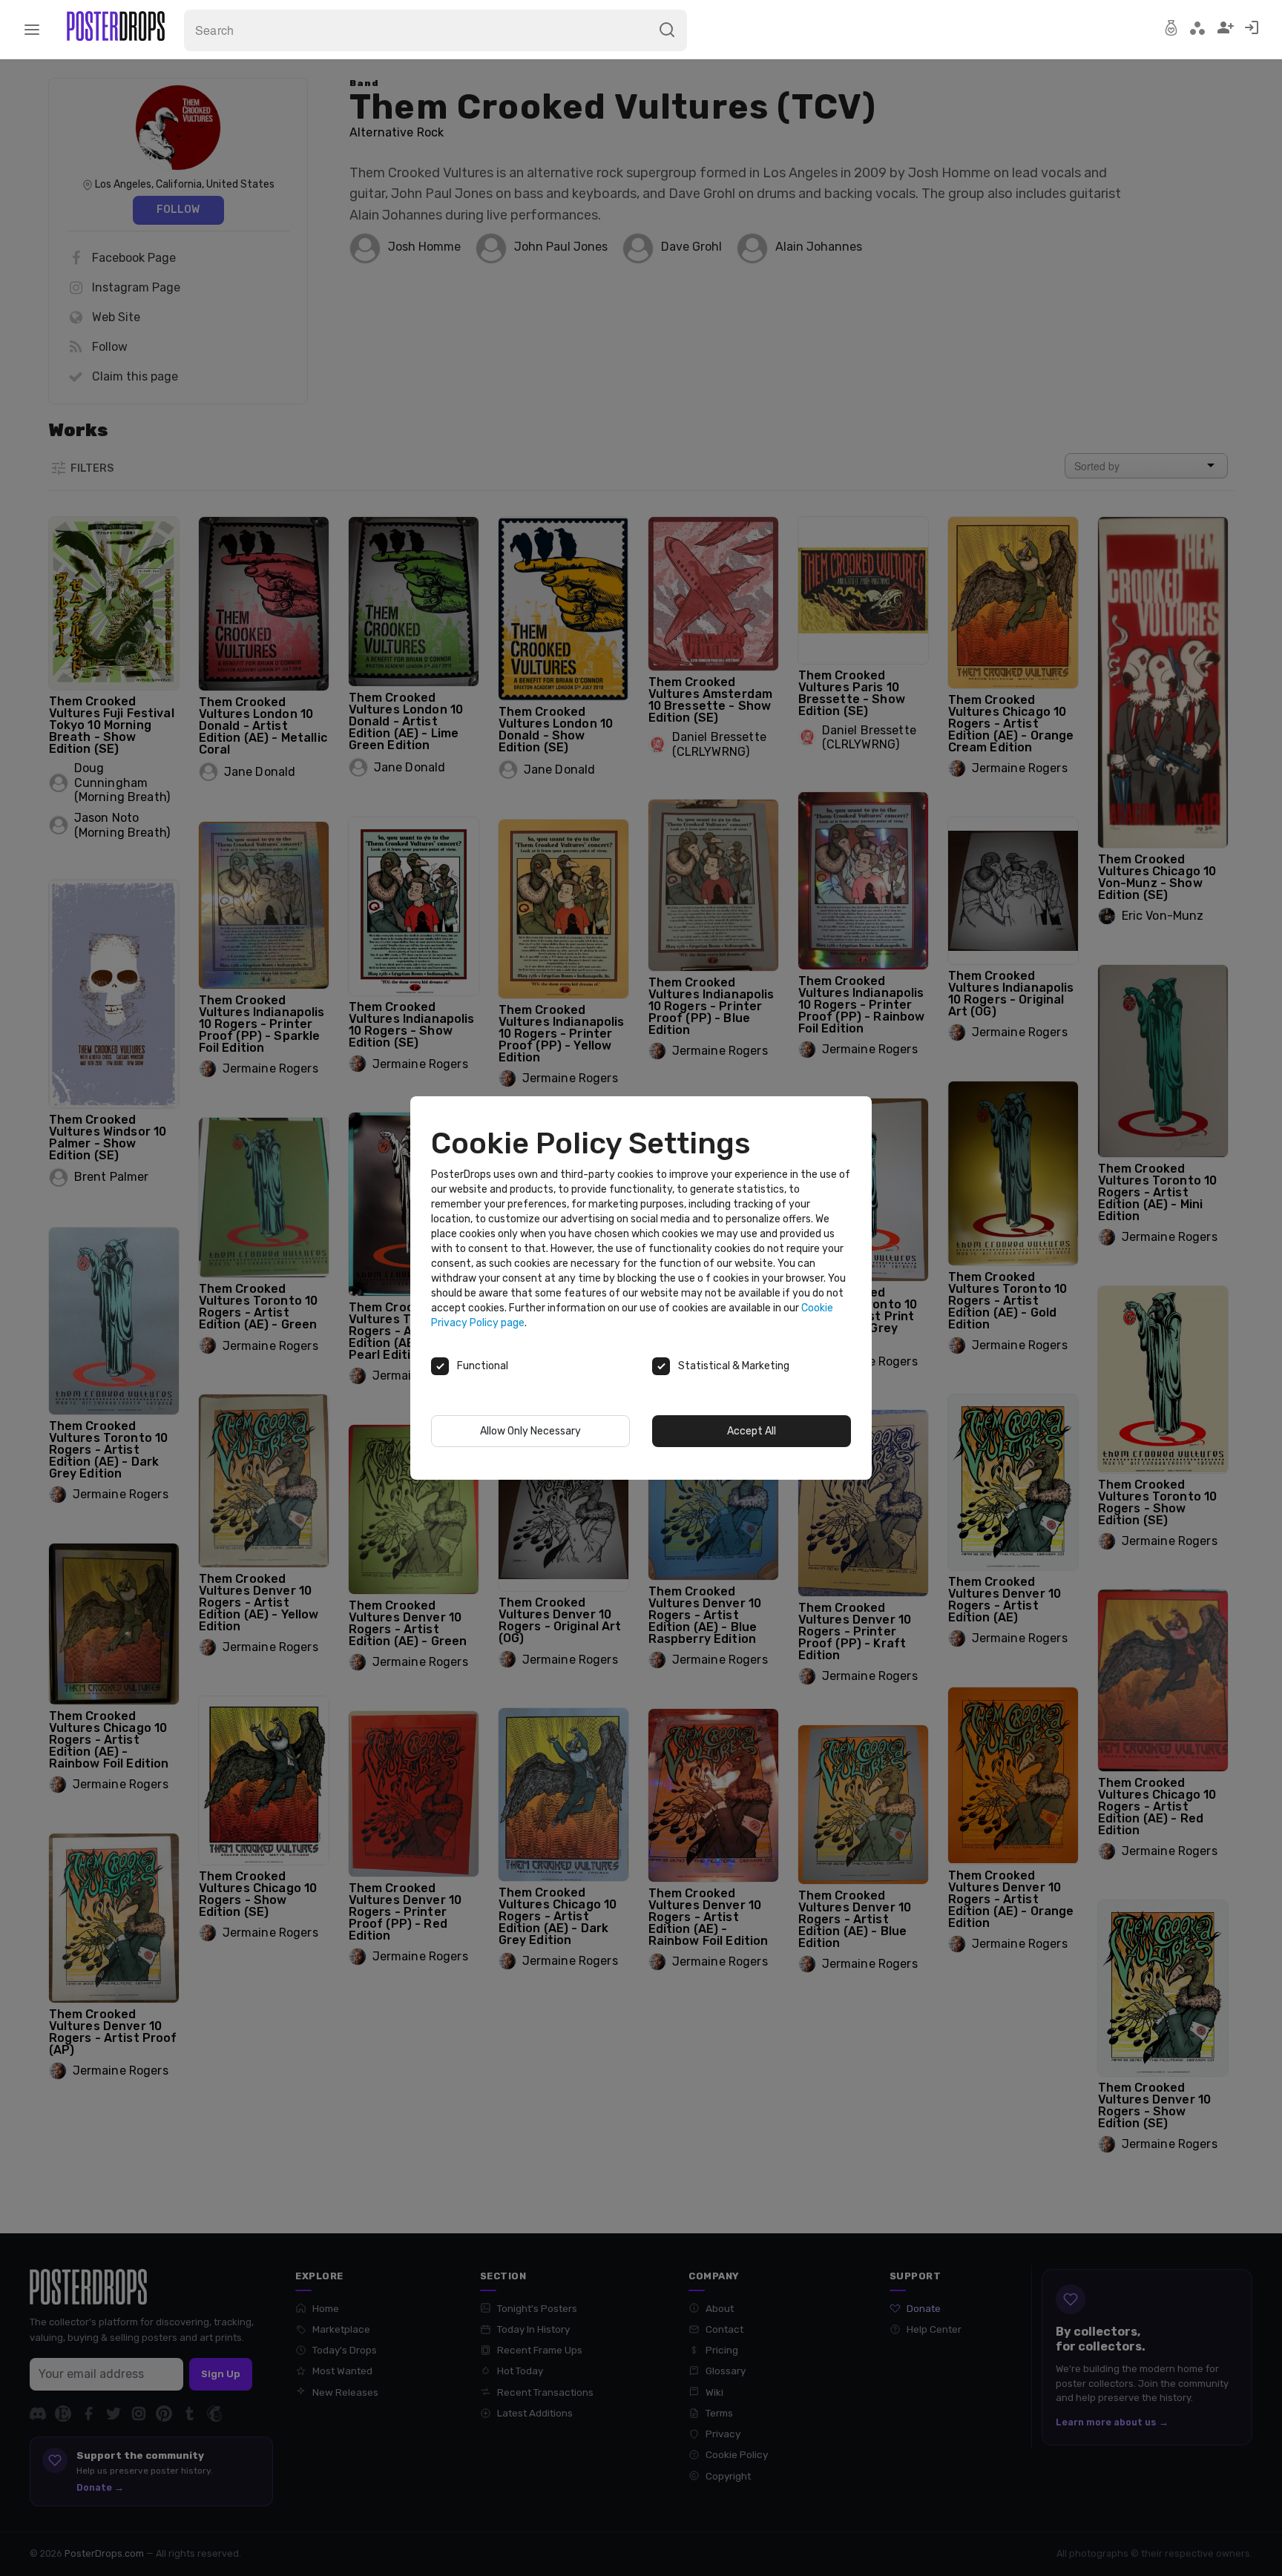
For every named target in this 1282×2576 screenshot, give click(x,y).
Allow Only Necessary (530, 1431)
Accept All (752, 1431)
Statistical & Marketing (734, 1366)
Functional (483, 1366)
